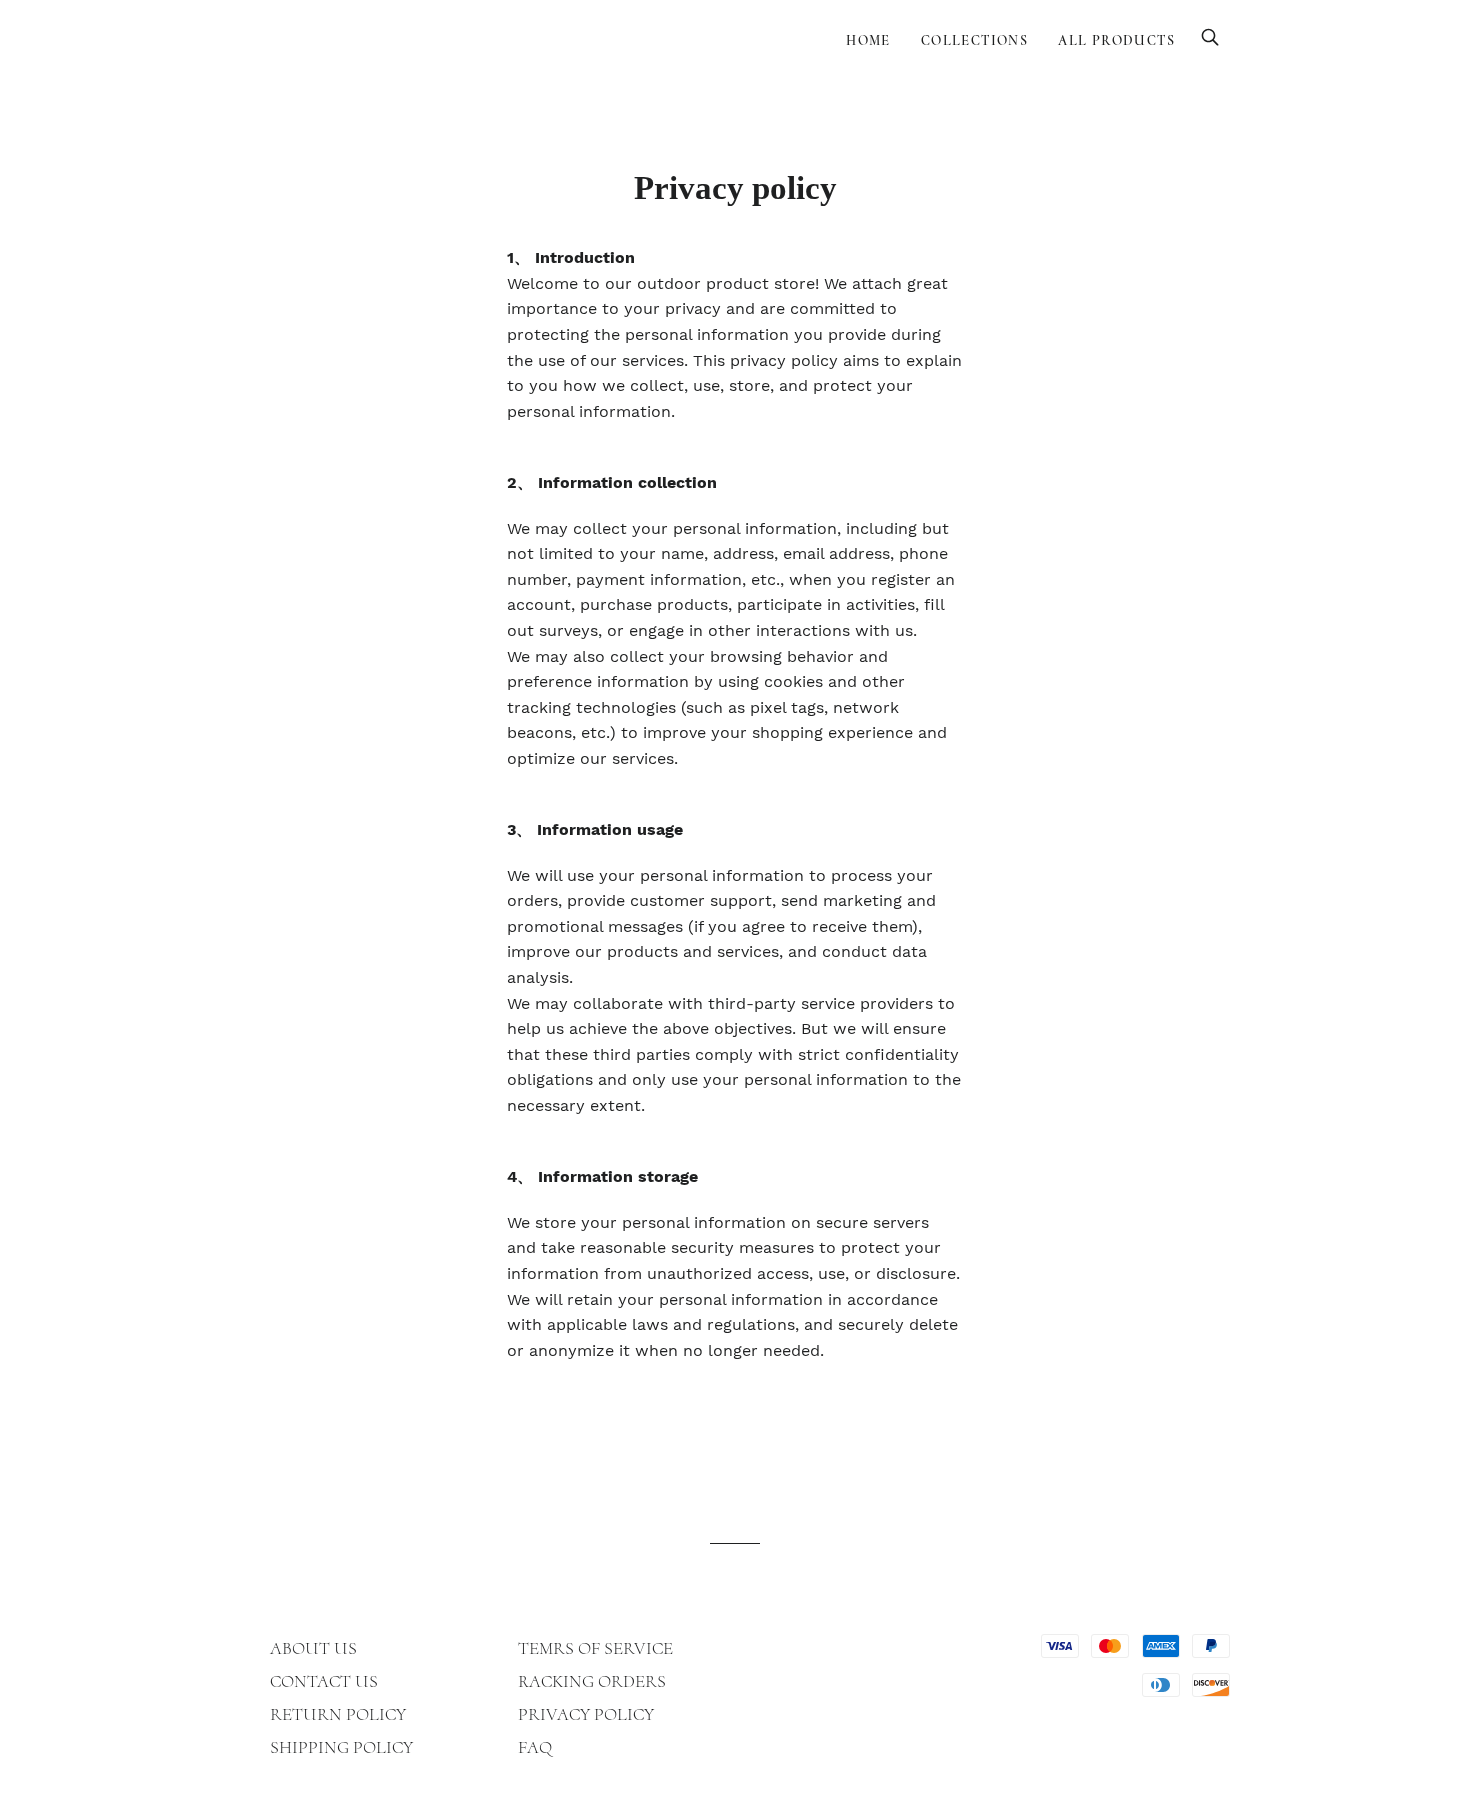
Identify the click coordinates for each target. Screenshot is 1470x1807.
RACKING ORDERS (592, 1681)
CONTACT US (324, 1681)
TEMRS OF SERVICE (595, 1648)
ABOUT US (313, 1648)
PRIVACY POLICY (586, 1714)
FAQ (535, 1747)
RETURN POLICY (338, 1714)
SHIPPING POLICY (341, 1747)
